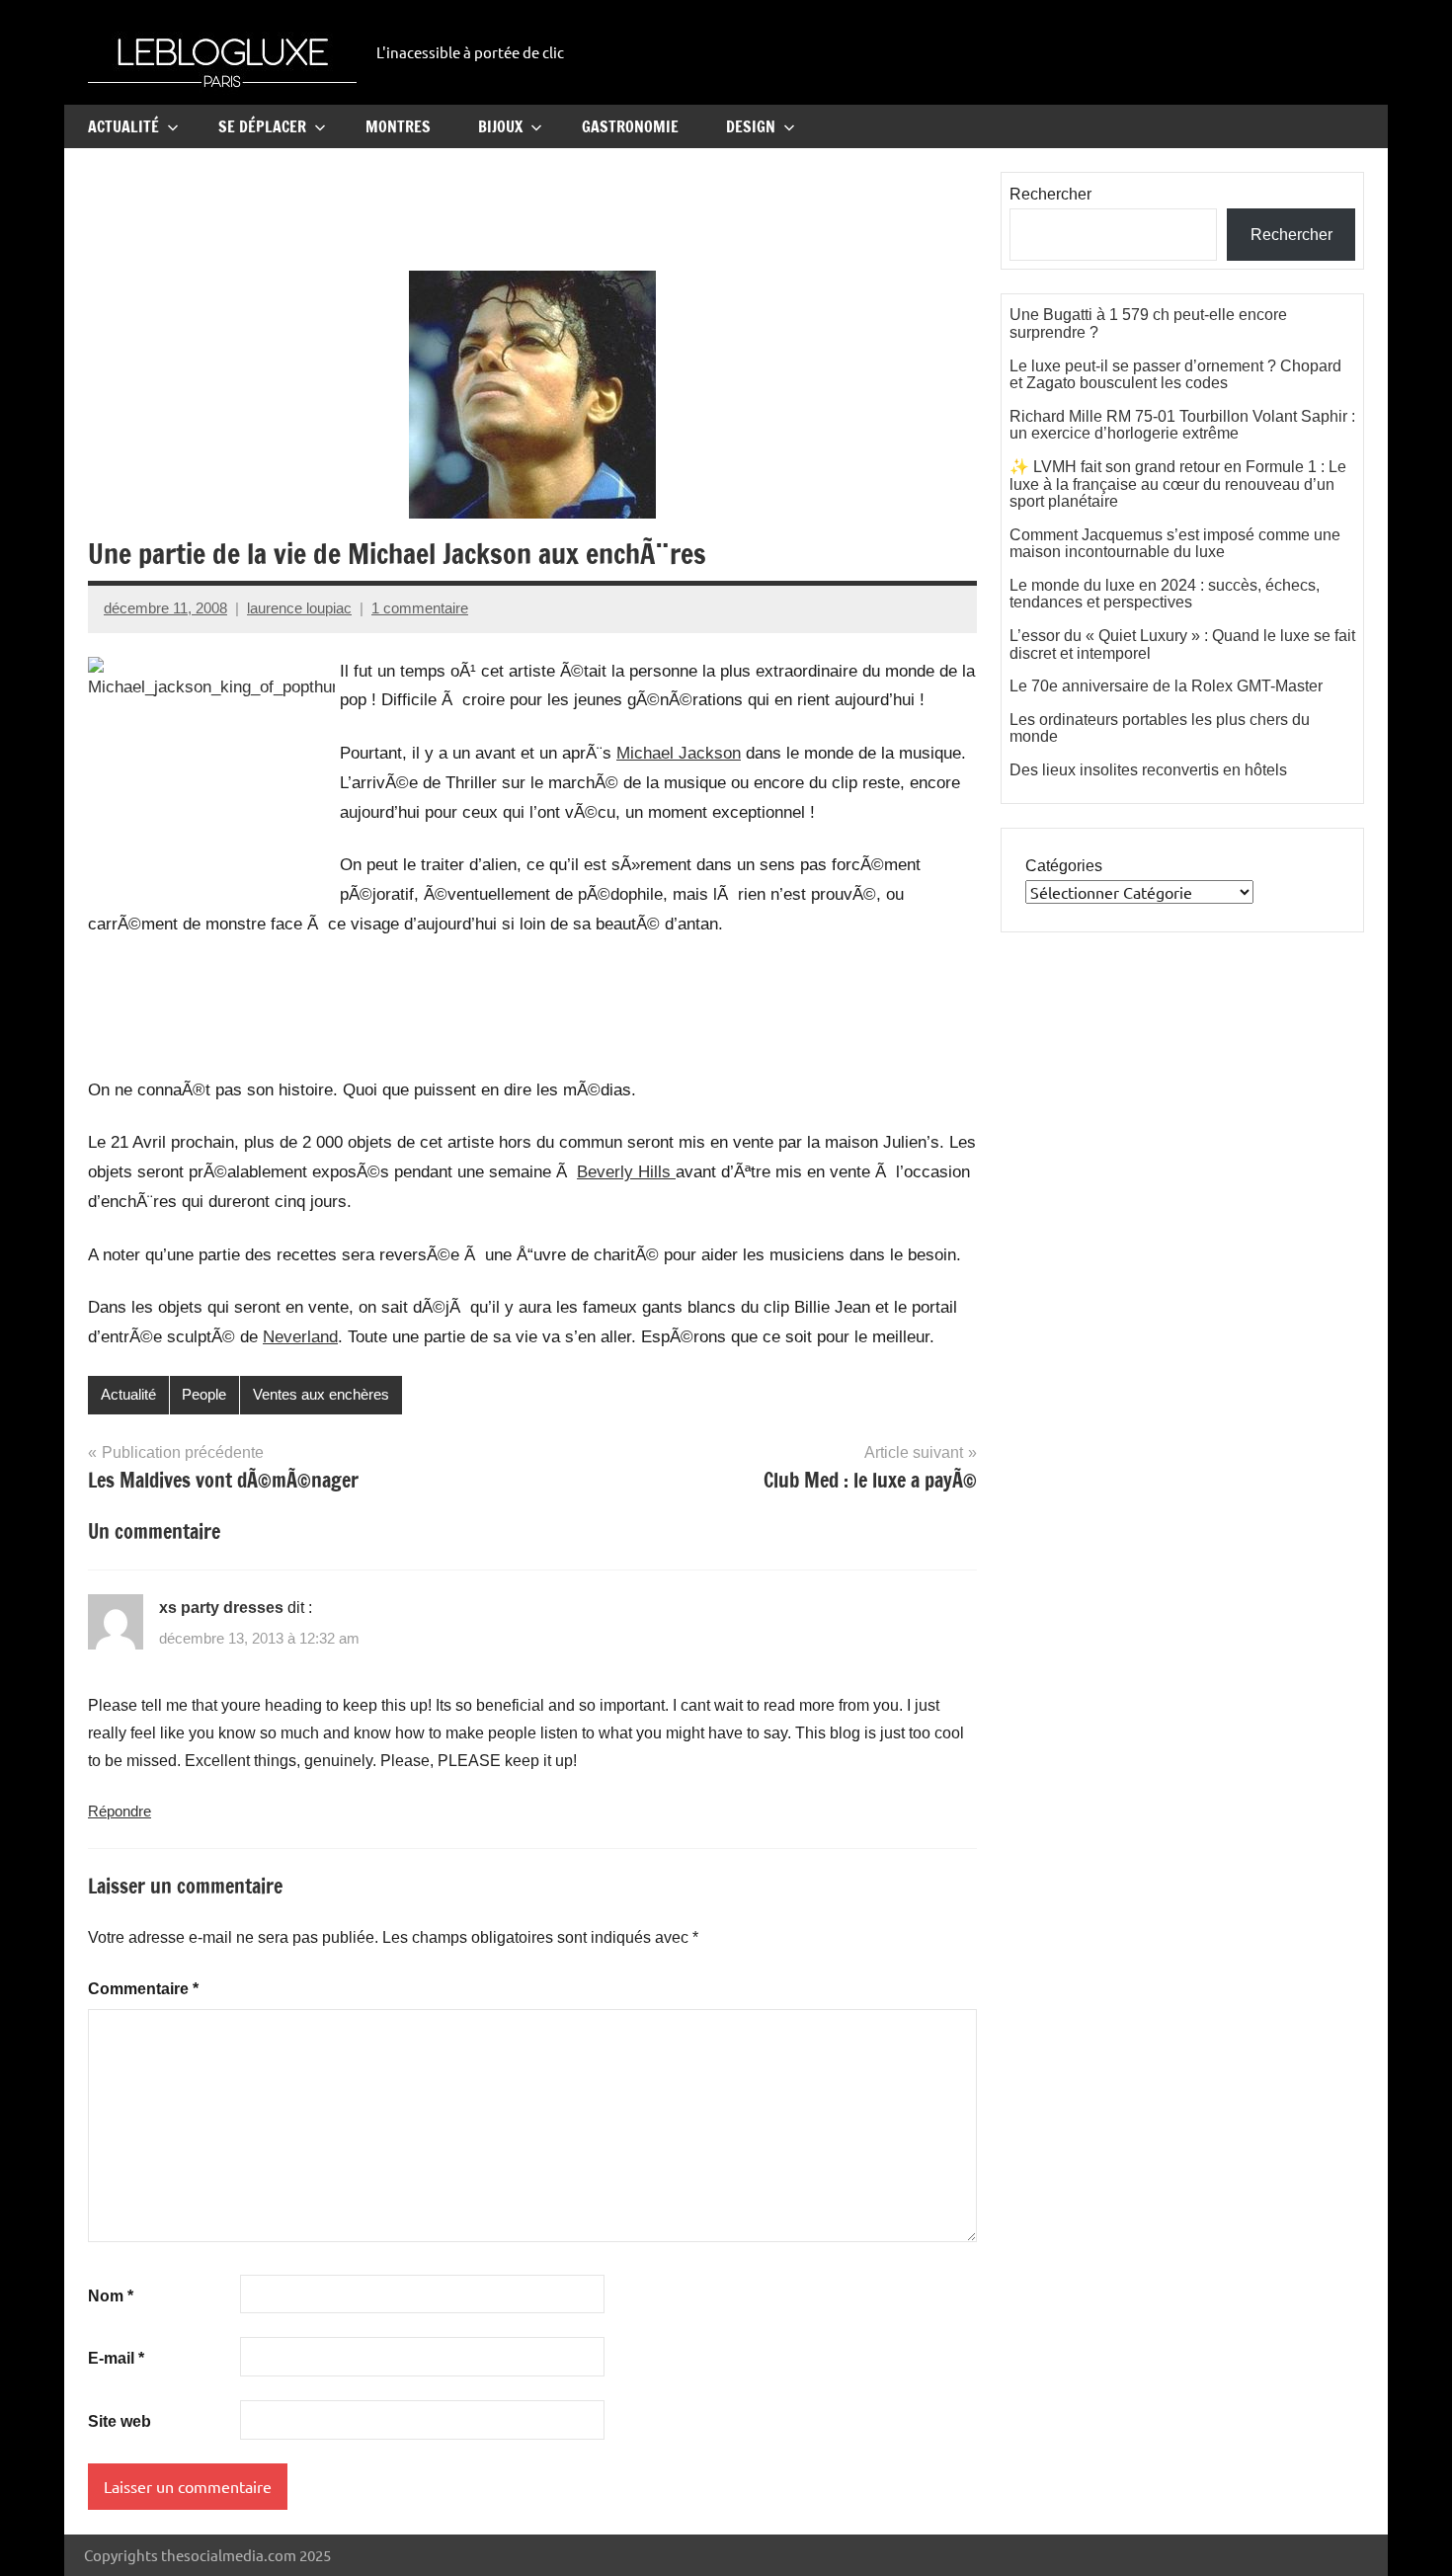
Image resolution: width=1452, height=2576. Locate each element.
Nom (111, 2296)
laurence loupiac (299, 608)
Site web (120, 2421)
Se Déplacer (262, 126)
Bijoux (500, 126)
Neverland (300, 1337)
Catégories (1064, 866)
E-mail (116, 2358)
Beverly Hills (626, 1172)
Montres (398, 126)
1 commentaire (420, 608)
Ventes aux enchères (321, 1394)
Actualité (123, 126)
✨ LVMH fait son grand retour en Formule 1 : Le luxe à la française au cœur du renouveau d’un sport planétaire (1178, 484)
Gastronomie (630, 126)
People (204, 1394)
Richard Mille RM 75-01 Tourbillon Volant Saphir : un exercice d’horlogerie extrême (1182, 425)
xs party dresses (221, 1608)
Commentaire (143, 1989)
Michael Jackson (679, 753)
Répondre (120, 1811)
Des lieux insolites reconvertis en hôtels (1148, 770)
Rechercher (1050, 194)
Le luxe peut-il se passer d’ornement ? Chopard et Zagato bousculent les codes (1175, 375)
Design (751, 126)
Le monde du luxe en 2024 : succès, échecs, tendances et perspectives (1165, 594)
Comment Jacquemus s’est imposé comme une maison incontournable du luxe (1175, 544)
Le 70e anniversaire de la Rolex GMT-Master (1166, 686)
